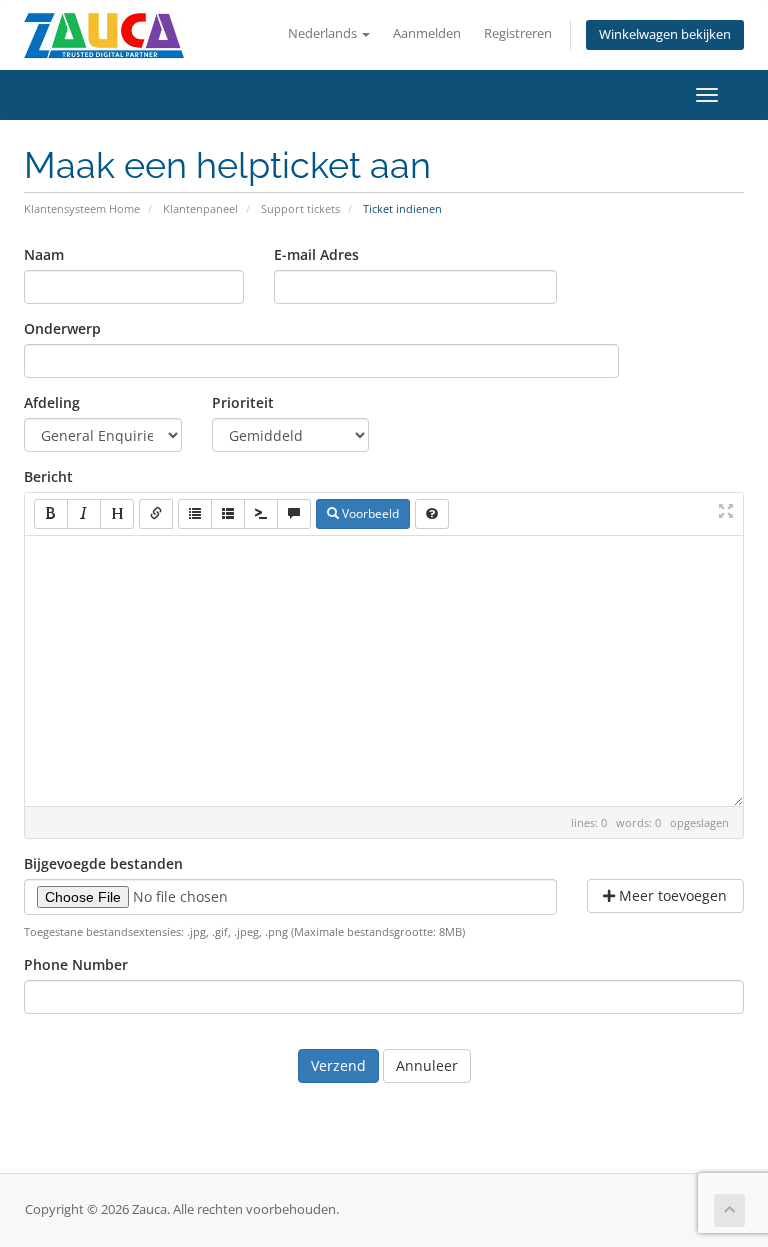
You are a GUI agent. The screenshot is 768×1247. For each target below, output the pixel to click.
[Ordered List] (228, 514)
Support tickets (300, 208)
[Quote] (294, 514)
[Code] (261, 514)
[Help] (432, 514)
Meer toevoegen (671, 895)
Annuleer (427, 1065)
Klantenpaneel (200, 208)
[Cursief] (84, 514)
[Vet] (51, 514)
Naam (44, 254)
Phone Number (76, 964)
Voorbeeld (369, 513)
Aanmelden (427, 33)
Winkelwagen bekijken (665, 34)
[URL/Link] (156, 514)
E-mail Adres (316, 254)
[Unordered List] (195, 514)
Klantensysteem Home (82, 208)
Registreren (518, 33)
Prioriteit (243, 402)
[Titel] (117, 514)
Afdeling (52, 402)
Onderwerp (62, 328)
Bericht (48, 476)
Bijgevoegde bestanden (103, 863)
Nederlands (324, 33)
